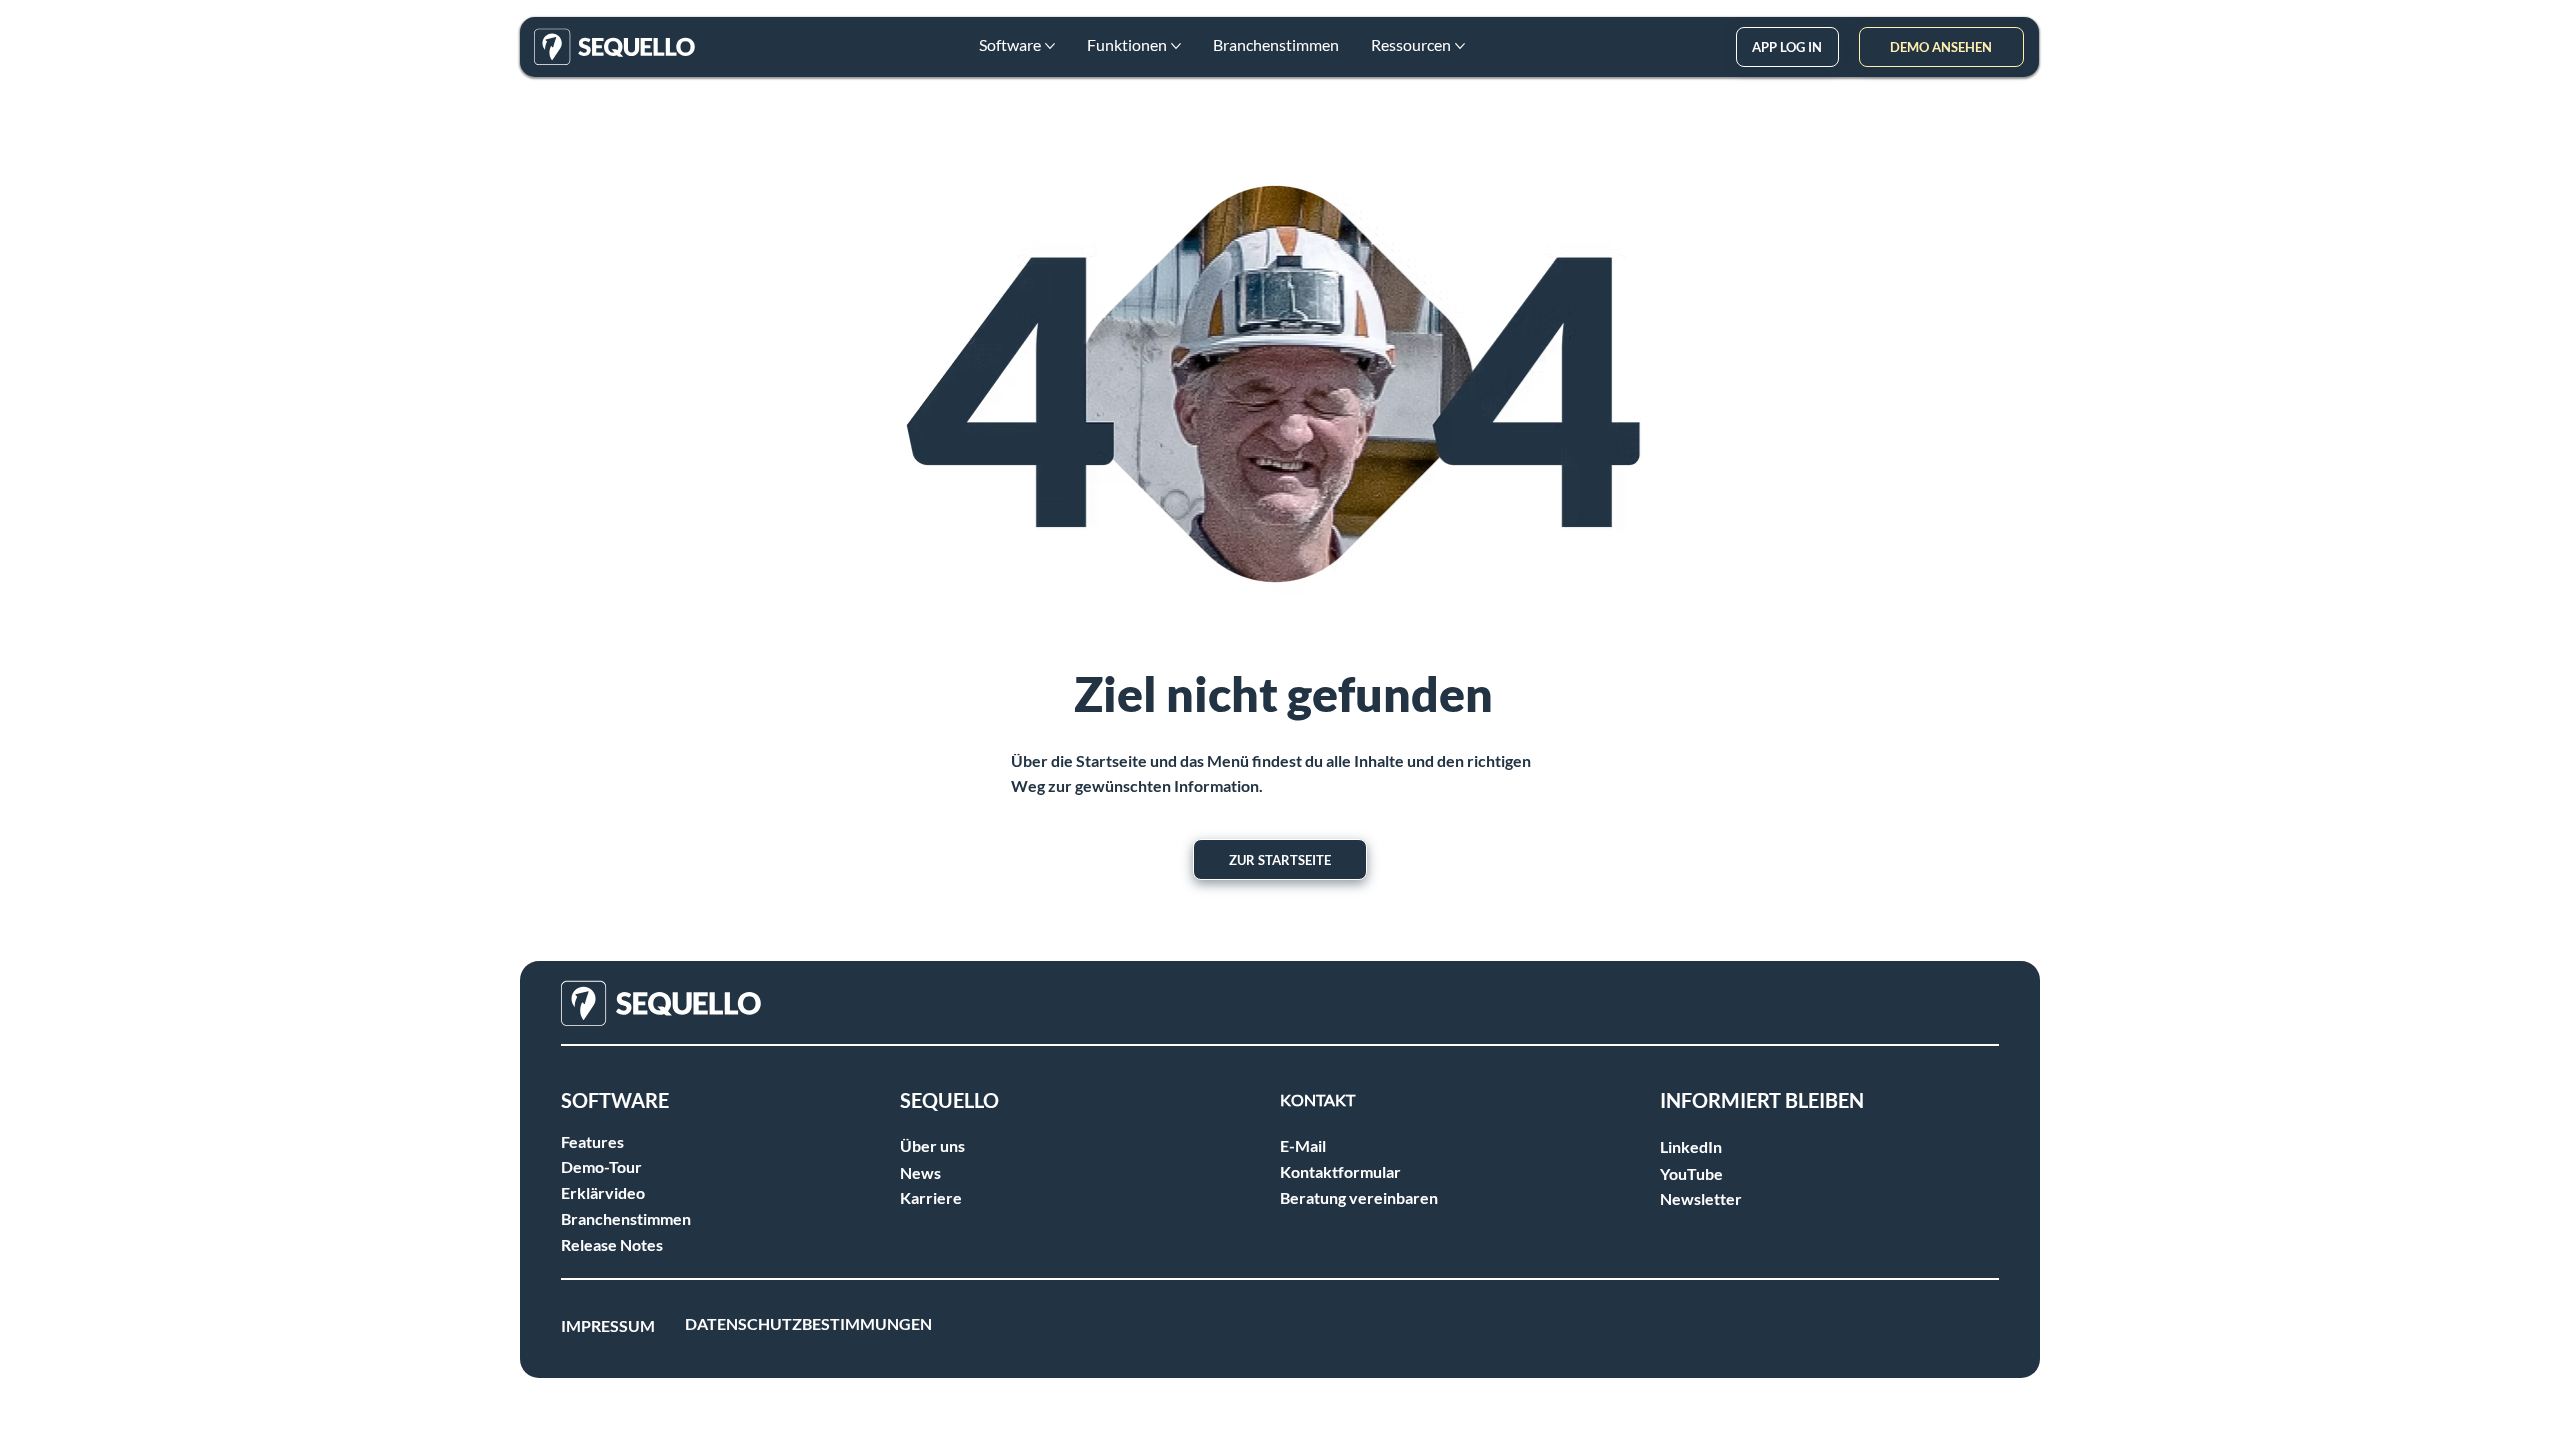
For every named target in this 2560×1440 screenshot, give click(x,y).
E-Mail (1303, 1145)
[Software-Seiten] (1050, 46)
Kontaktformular (1340, 1171)
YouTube (1691, 1173)
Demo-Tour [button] (601, 1166)
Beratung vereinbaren (1359, 1197)
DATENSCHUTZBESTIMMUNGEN (808, 1323)
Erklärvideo (603, 1192)
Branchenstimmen (626, 1218)
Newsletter (1701, 1198)
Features (592, 1141)
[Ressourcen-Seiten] (1460, 46)
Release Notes (612, 1244)
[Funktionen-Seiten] (1176, 46)
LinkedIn (1691, 1146)
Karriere (931, 1197)
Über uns (932, 1145)
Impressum (608, 1325)
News (920, 1172)
